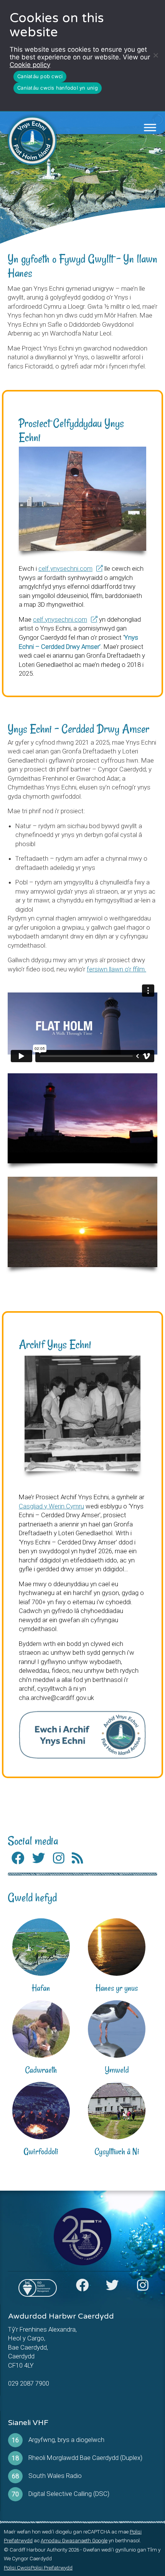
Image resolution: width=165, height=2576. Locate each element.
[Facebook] (18, 1858)
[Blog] (77, 1858)
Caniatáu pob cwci (40, 76)
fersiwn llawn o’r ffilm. (116, 969)
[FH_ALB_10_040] (82, 1413)
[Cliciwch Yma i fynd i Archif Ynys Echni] (82, 1735)
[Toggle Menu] (150, 128)
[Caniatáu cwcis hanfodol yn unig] (155, 55)
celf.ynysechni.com (65, 568)
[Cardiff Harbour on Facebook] (82, 2288)
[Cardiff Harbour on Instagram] (142, 2288)
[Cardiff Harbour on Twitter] (112, 2288)
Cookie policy (30, 65)
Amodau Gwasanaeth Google (74, 2541)
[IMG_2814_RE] (82, 499)
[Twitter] (39, 1858)
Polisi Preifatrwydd (52, 2568)
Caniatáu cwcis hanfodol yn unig (58, 88)
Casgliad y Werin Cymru (51, 1506)
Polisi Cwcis (17, 2568)
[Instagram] (59, 1858)
